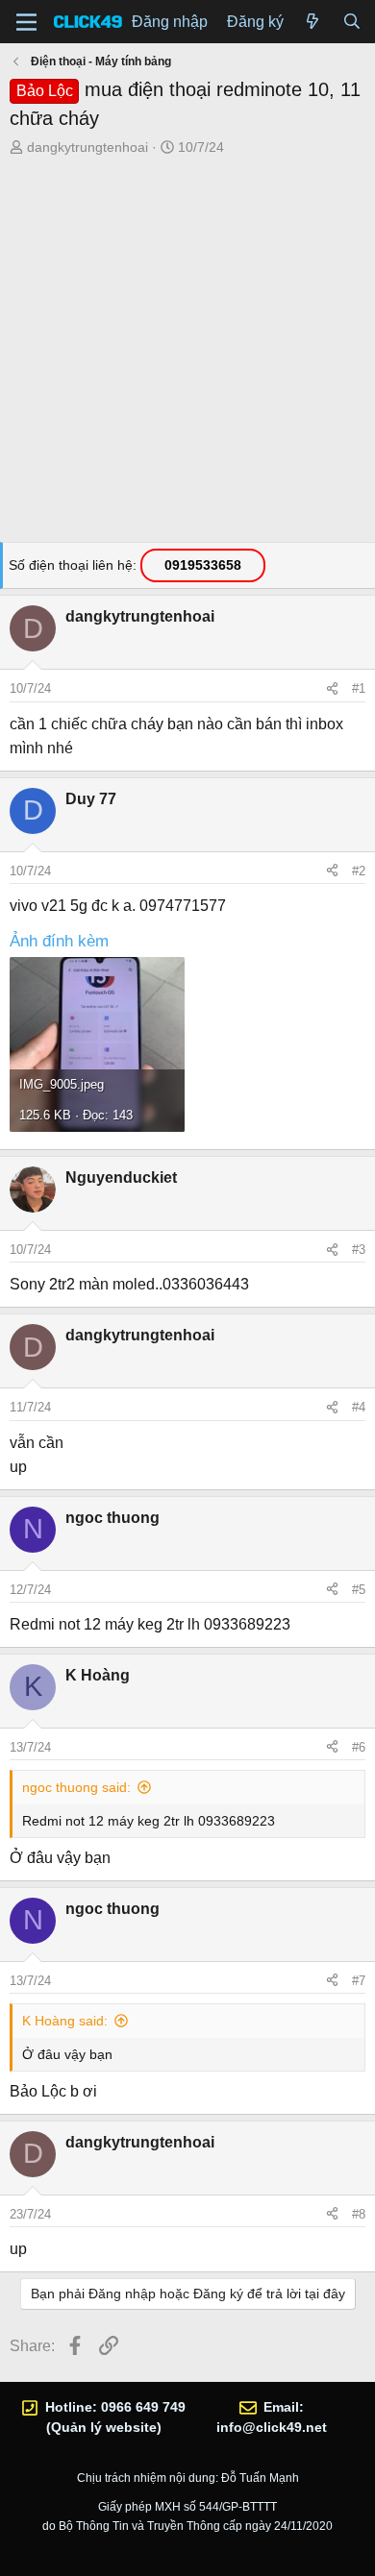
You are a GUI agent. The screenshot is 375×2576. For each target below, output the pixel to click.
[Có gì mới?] (313, 22)
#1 (359, 688)
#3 (359, 1250)
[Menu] (26, 22)
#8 (359, 2214)
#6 (359, 1747)
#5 (359, 1590)
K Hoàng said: (65, 2021)
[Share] (332, 689)
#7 (359, 1981)
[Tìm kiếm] (351, 22)
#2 (359, 871)
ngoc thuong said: (76, 1787)
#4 (359, 1407)
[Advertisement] (187, 355)
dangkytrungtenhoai (87, 147)
